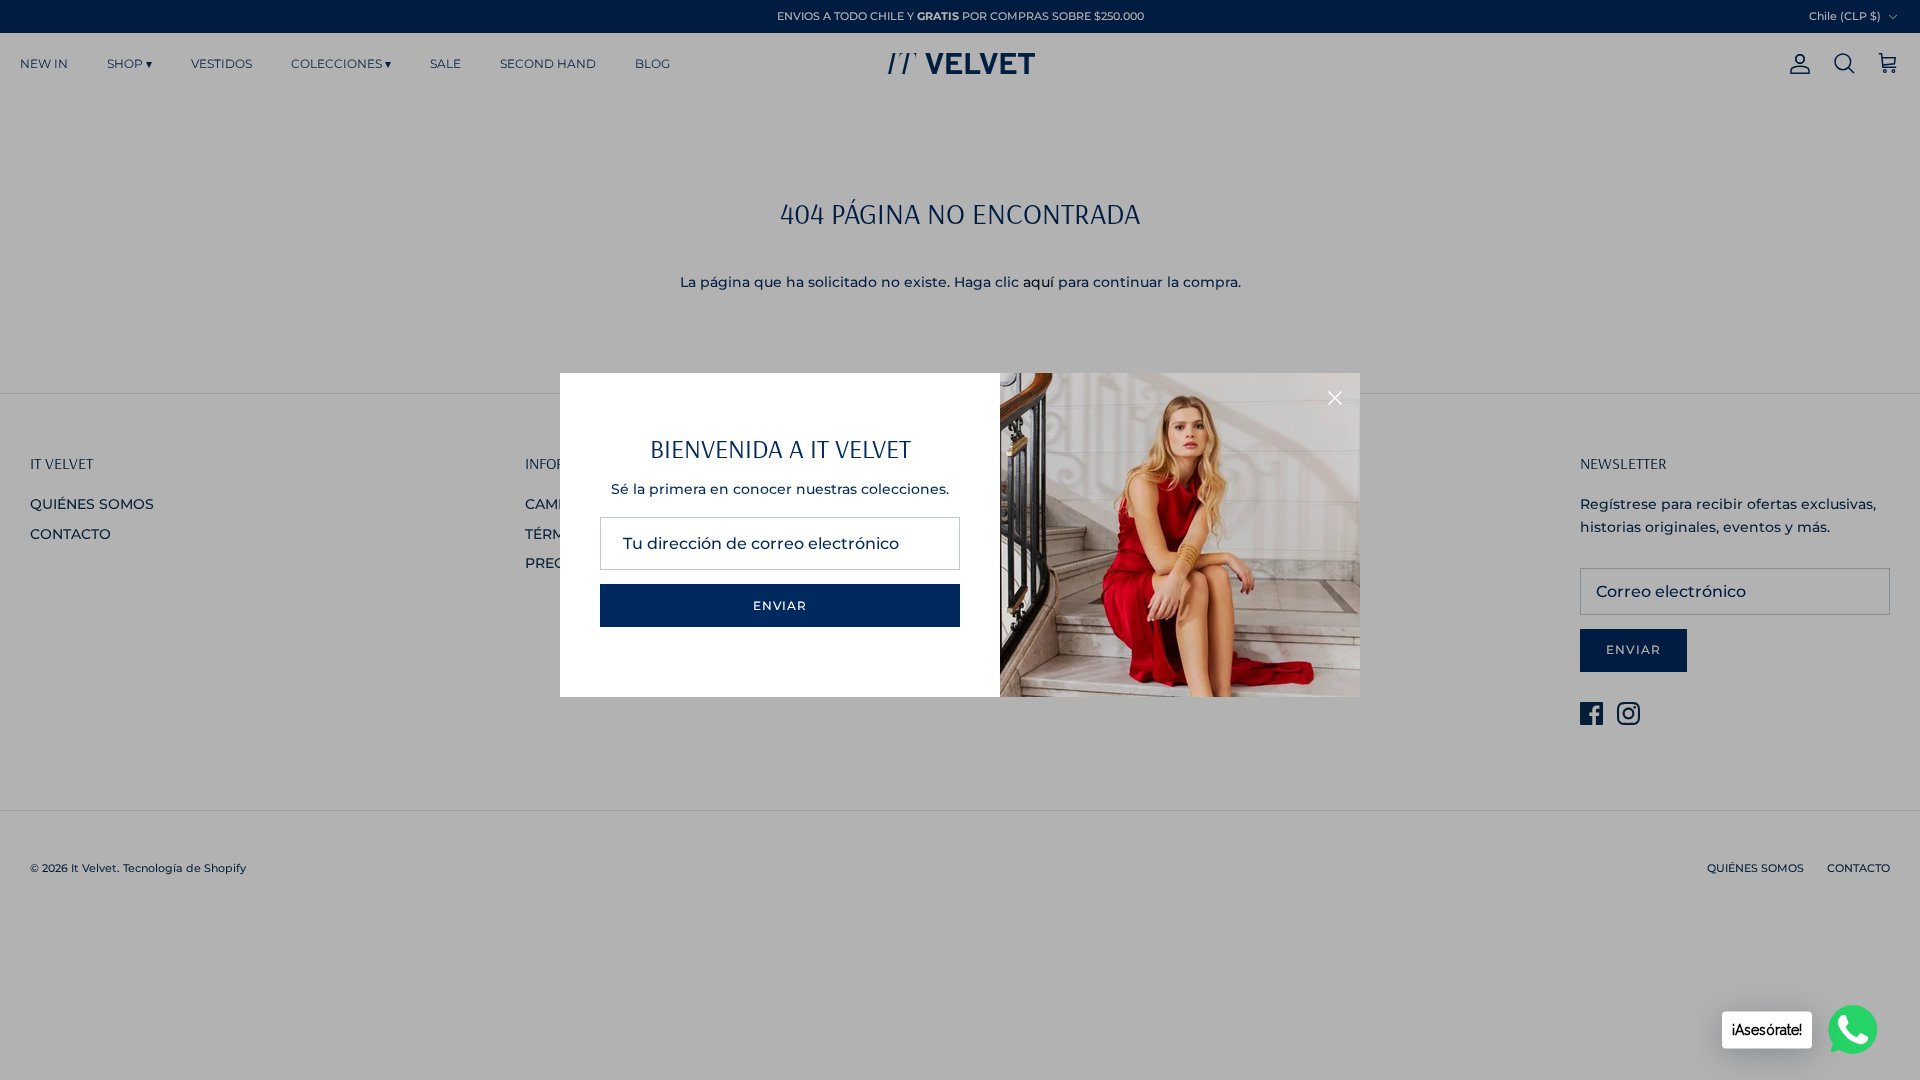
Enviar (780, 605)
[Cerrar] (1335, 398)
